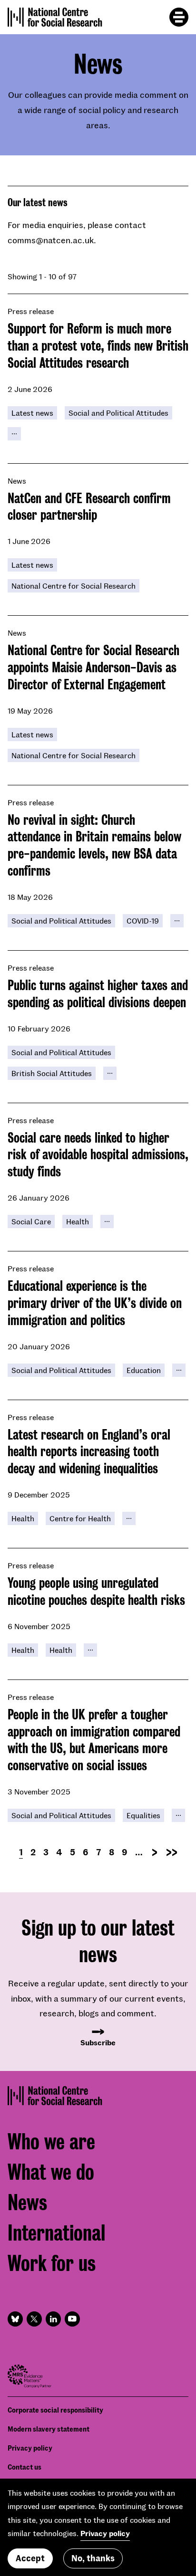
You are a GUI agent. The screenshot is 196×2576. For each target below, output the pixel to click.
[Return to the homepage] (55, 17)
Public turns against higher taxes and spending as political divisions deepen (98, 994)
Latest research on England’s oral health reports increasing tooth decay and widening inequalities (89, 1452)
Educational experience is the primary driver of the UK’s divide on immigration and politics (95, 1303)
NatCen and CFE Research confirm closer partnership (89, 507)
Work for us (52, 2264)
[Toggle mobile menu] (179, 17)
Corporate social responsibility (55, 2410)
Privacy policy (30, 2448)
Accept (30, 2558)
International (56, 2233)
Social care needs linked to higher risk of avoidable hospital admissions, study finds (98, 1155)
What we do (51, 2172)
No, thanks (93, 2558)
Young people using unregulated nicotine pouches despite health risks (96, 1592)
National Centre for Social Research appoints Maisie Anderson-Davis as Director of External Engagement (93, 668)
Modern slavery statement (49, 2429)
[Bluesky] (15, 2319)
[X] (34, 2319)
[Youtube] (72, 2319)
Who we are (51, 2142)
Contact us (24, 2467)
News (27, 2203)
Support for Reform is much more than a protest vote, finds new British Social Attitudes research (98, 346)
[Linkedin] (53, 2319)
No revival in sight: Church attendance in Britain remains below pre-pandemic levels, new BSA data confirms (94, 845)
